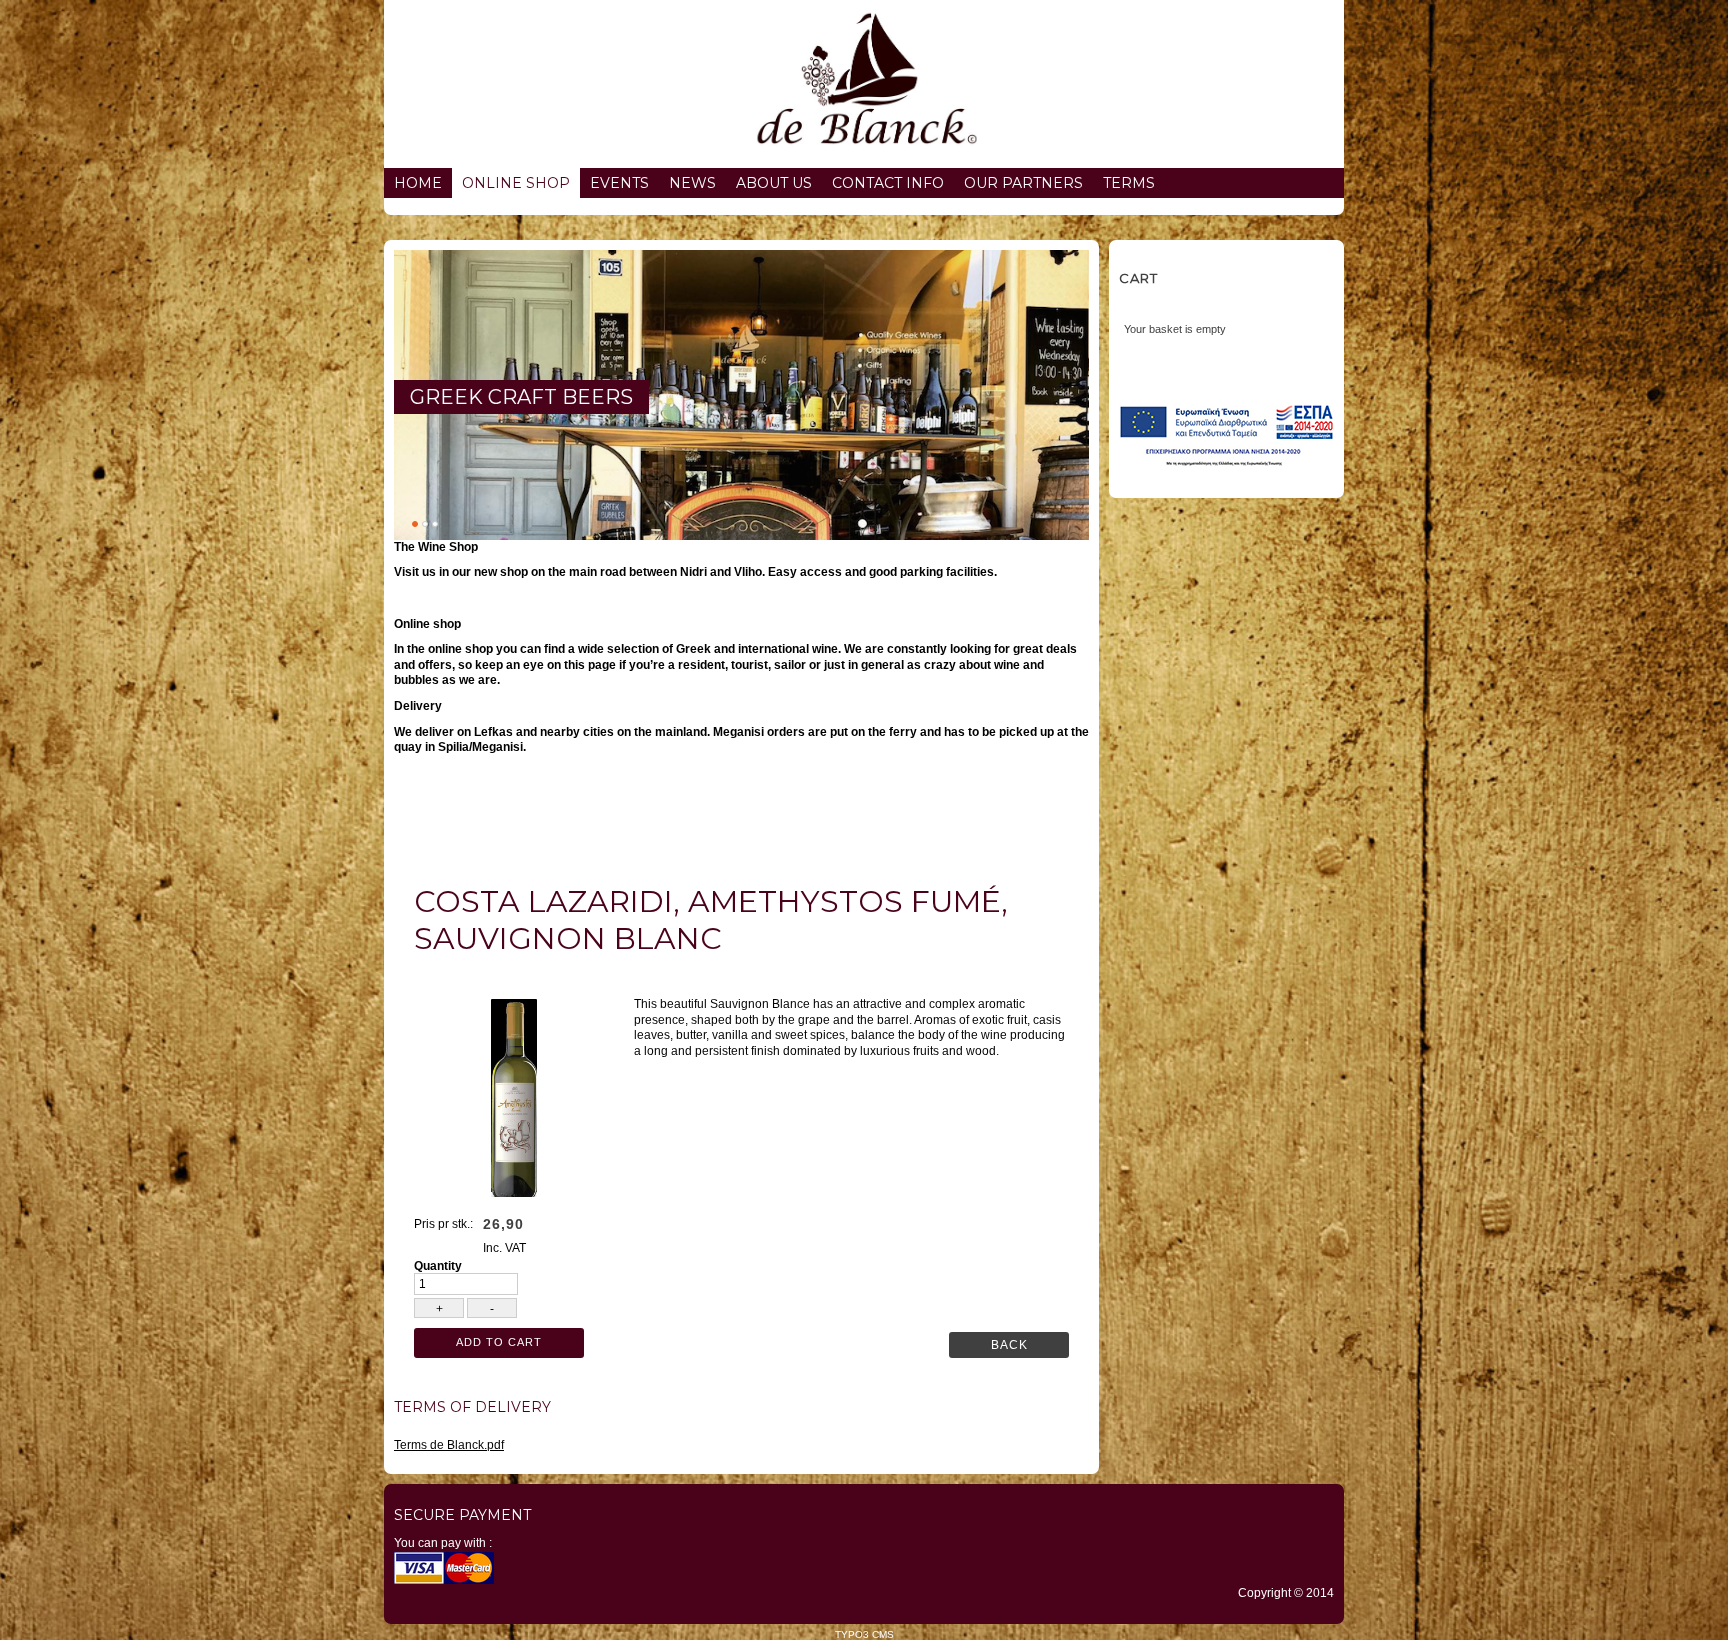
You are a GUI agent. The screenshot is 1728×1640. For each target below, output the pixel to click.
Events (619, 183)
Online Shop (516, 183)
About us (774, 183)
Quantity (438, 1266)
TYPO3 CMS (864, 1634)
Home (418, 183)
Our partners (1023, 183)
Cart (1138, 278)
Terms (1129, 183)
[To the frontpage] (864, 84)
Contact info (888, 183)
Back (1009, 1345)
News (692, 183)
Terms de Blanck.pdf (449, 1445)
